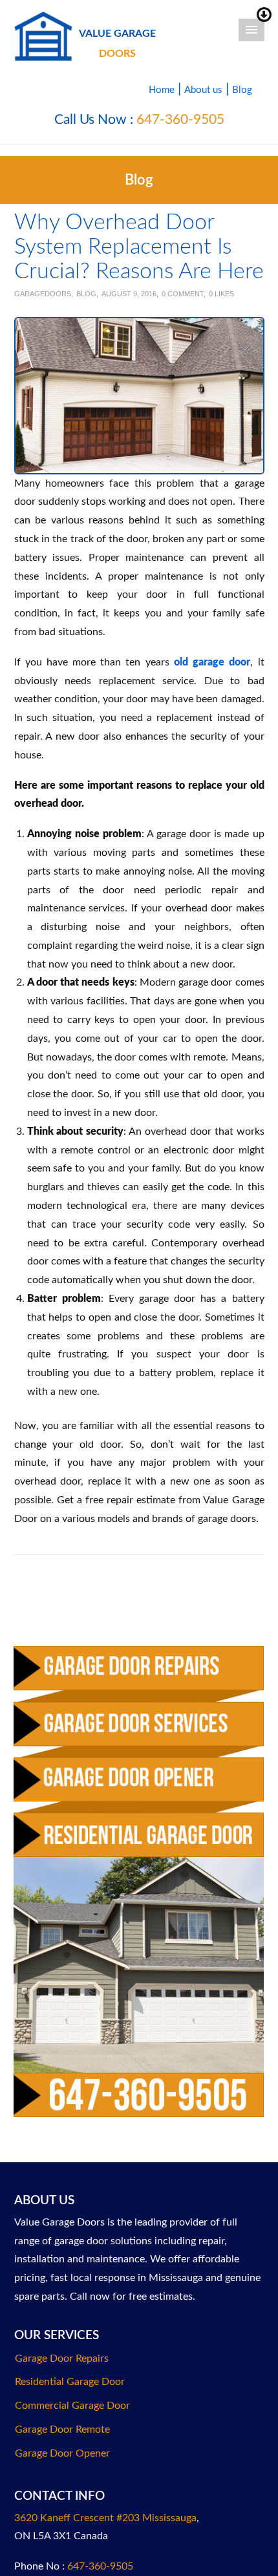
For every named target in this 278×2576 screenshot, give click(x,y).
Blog (242, 90)
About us (203, 90)
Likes (221, 294)
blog (86, 294)
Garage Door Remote (62, 2429)
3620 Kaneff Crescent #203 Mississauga (105, 2518)
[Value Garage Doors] (43, 35)
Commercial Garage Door (72, 2406)
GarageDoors (43, 294)
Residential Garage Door (70, 2382)
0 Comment (183, 294)
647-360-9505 (180, 120)
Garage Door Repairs (62, 2358)
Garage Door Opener (62, 2453)
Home (162, 90)
